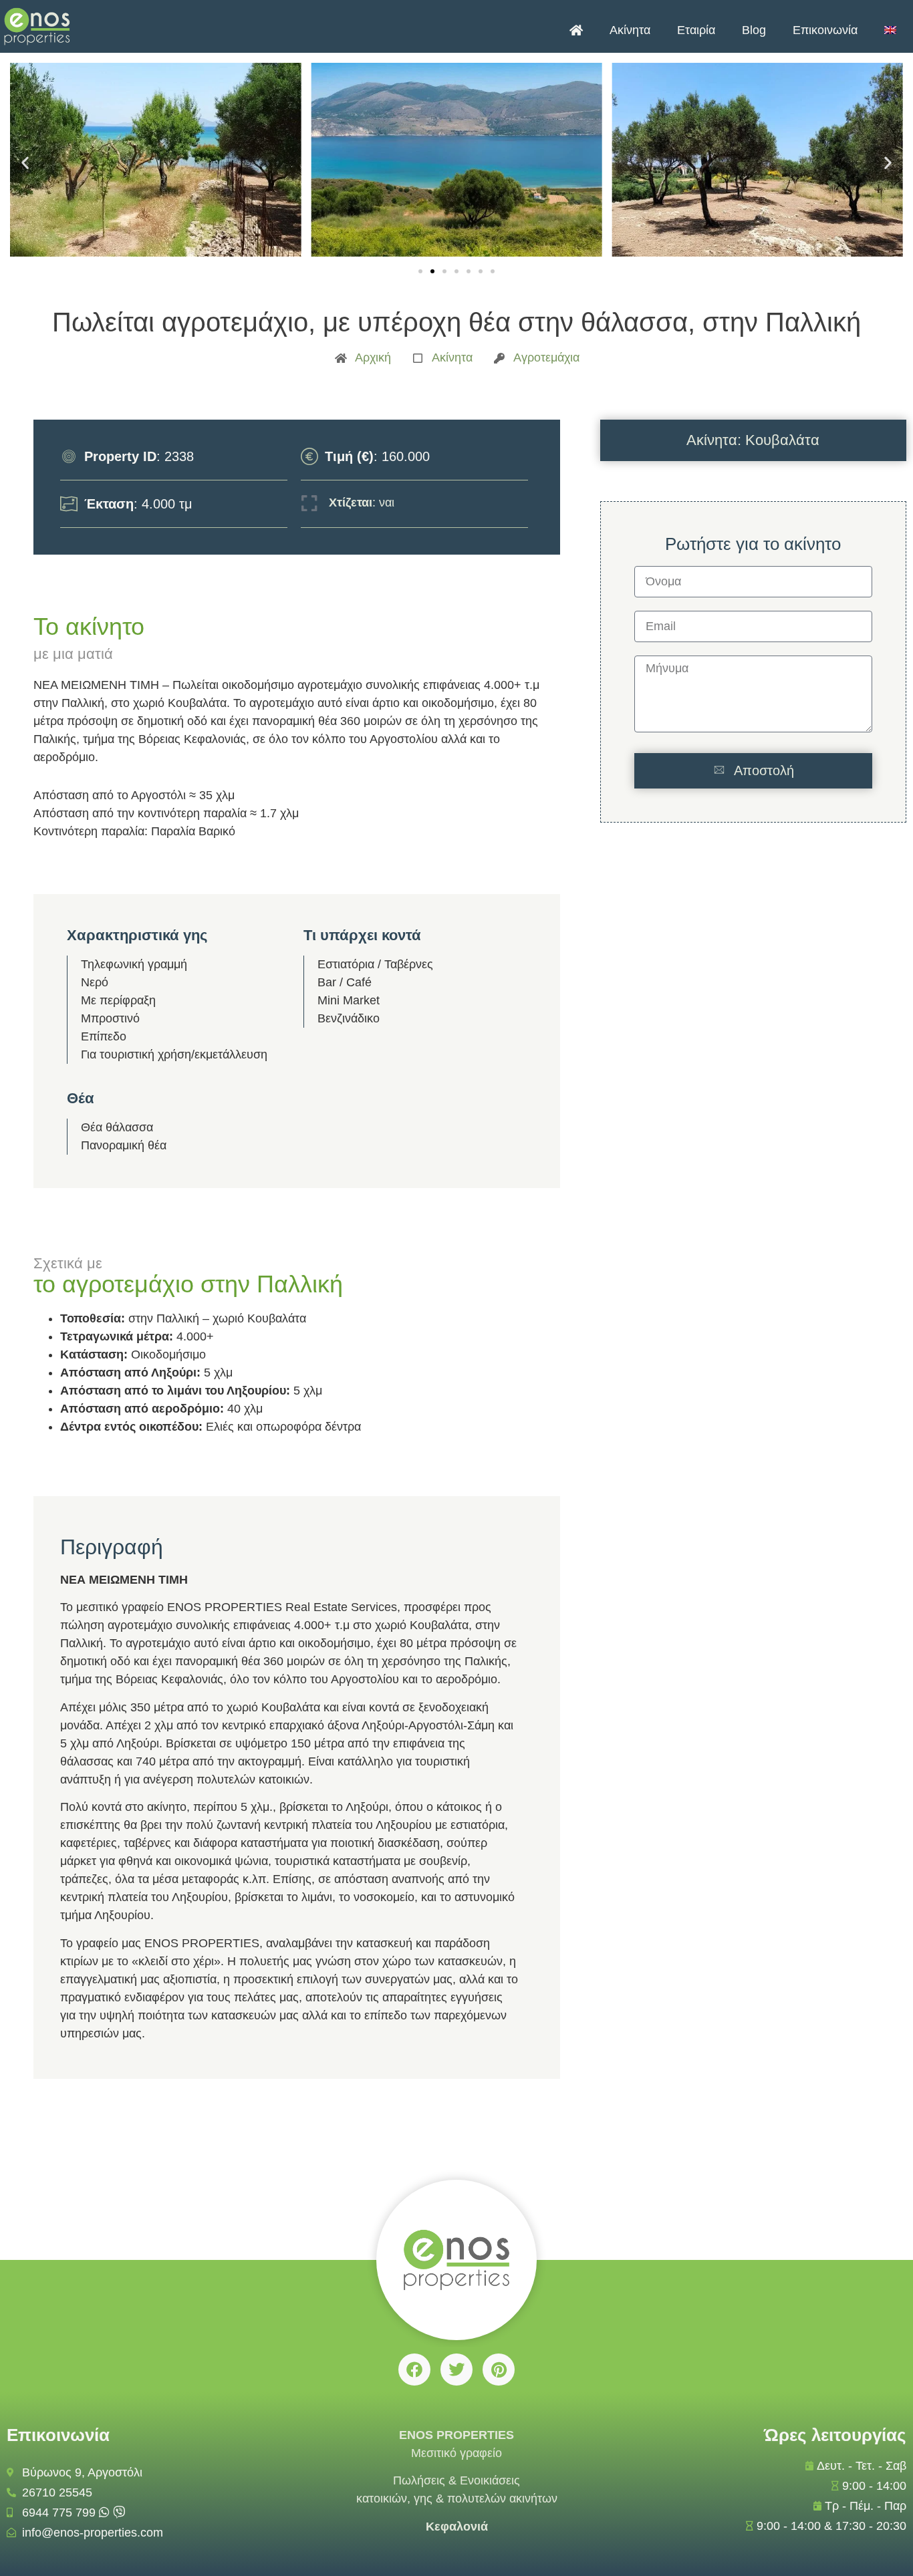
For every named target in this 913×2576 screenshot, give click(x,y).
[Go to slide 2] (432, 271)
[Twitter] (456, 2370)
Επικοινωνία (825, 30)
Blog (754, 30)
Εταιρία (696, 30)
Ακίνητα (630, 30)
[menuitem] (890, 30)
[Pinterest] (499, 2370)
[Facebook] (414, 2370)
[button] (25, 163)
